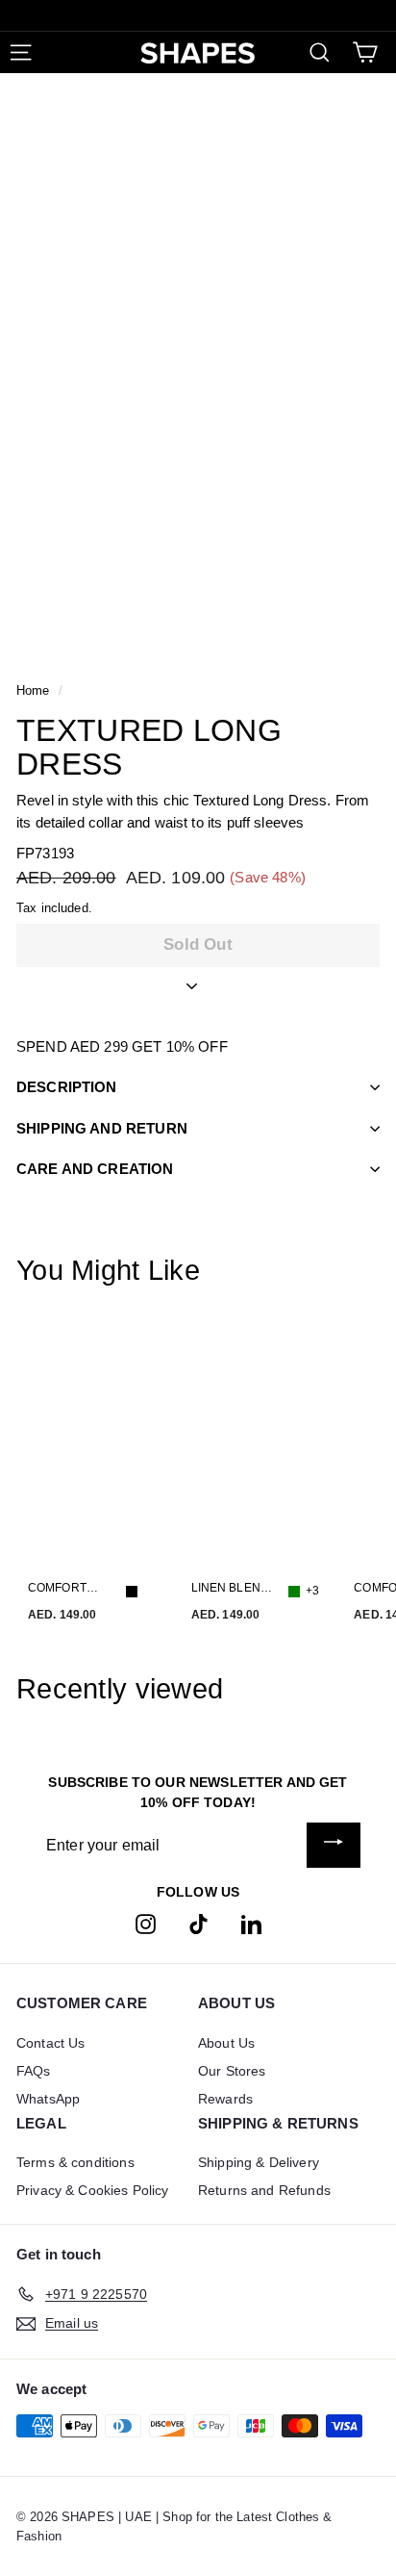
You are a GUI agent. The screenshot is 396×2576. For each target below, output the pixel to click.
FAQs (34, 2071)
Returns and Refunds (264, 2190)
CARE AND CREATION (95, 1169)
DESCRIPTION (67, 1087)
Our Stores (232, 2071)
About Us (226, 2043)
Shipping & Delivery (259, 2162)
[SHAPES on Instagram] (146, 1923)
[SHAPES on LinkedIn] (251, 1923)
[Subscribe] (334, 1845)
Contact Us (51, 2043)
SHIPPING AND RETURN (102, 1128)
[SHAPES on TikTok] (198, 1923)
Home (33, 690)
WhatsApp (48, 2099)
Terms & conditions (75, 2162)
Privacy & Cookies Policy (93, 2190)
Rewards (225, 2099)
